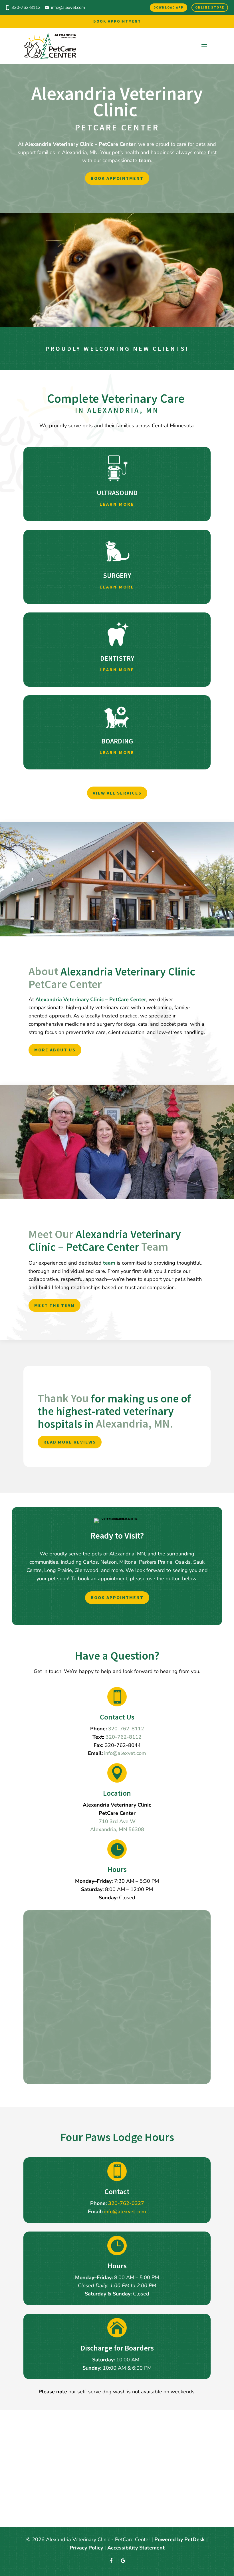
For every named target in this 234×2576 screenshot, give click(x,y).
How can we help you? (66, 2051)
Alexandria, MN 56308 (117, 1829)
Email (46, 1946)
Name (46, 1921)
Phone (45, 1962)
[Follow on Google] (123, 2561)
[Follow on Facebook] (111, 2561)
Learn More (117, 504)
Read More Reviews (70, 1442)
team (145, 160)
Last (94, 1938)
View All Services (117, 793)
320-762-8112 (124, 1737)
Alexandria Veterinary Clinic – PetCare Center (80, 144)
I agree (57, 1987)
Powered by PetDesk (180, 2539)
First (94, 1930)
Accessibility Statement (136, 2548)
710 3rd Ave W (117, 1821)
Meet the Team (55, 1305)
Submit (52, 2070)
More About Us (55, 1050)
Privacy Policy (139, 2036)
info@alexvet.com (68, 7)
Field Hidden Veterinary (65, 1954)
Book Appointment (117, 21)
